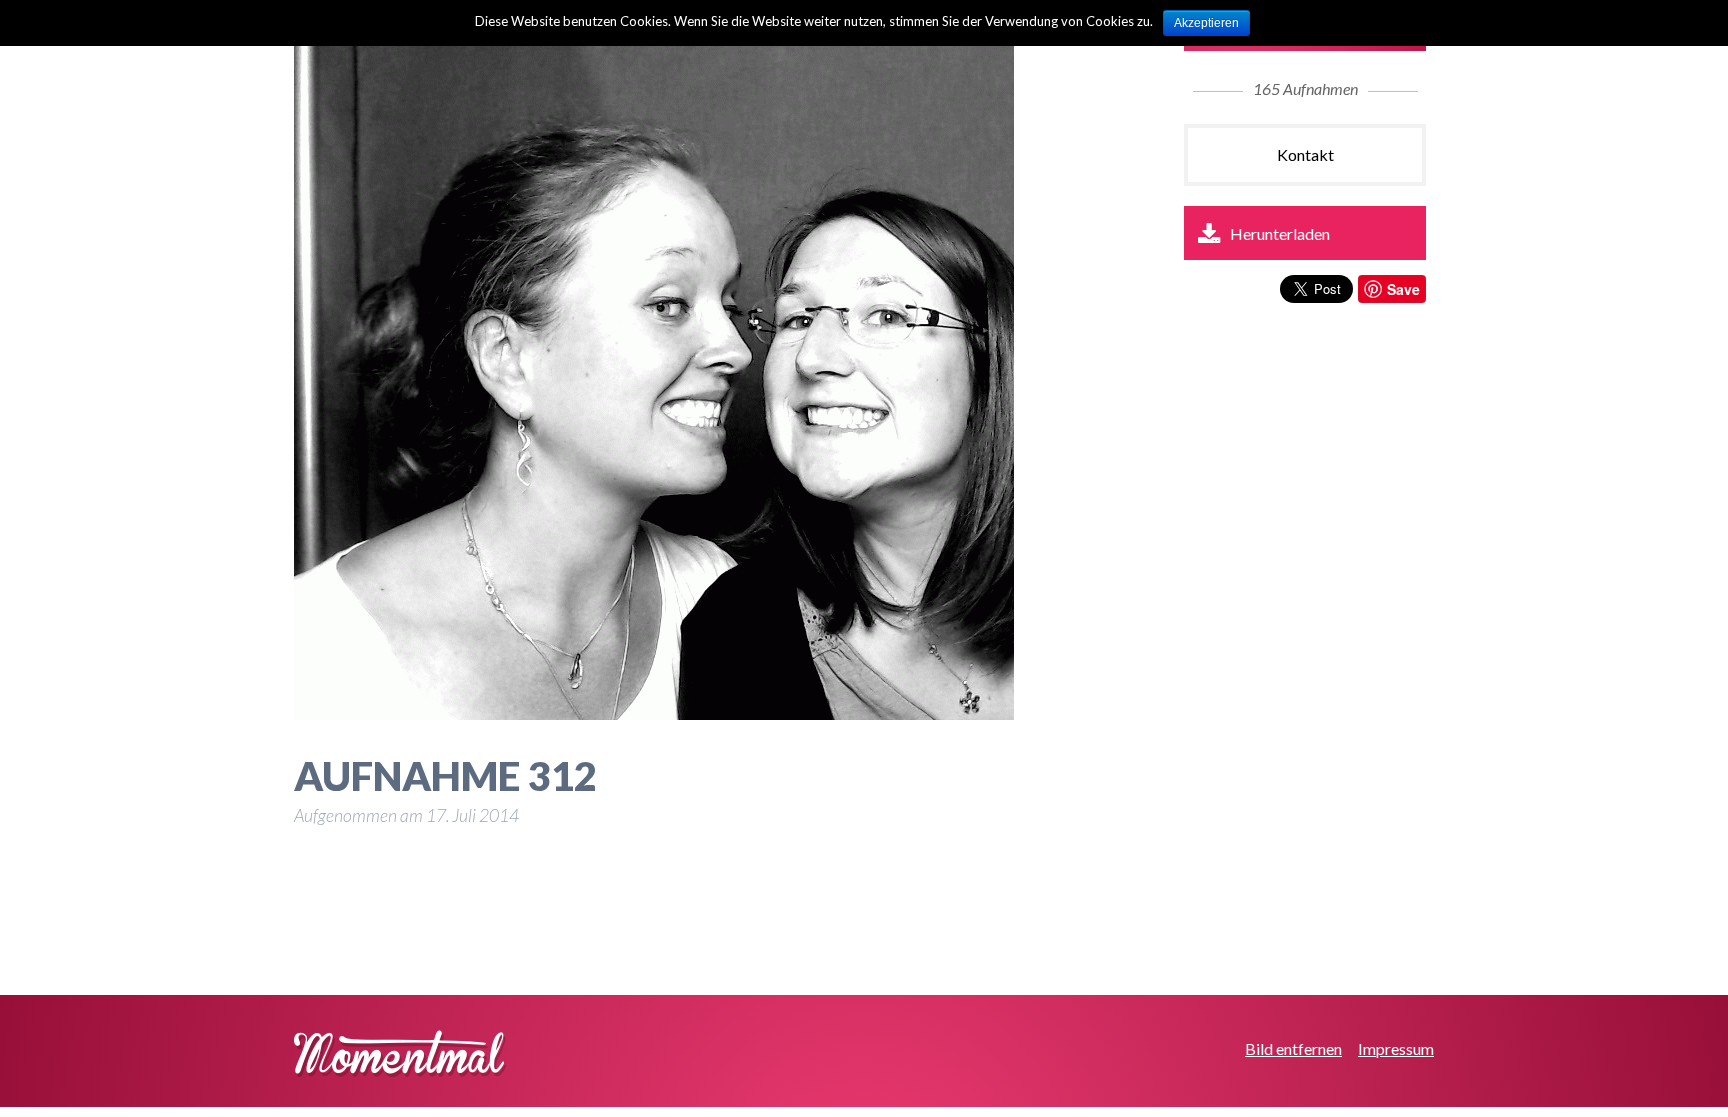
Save (1403, 289)
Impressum (1396, 1048)
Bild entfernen (1293, 1048)
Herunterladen (1280, 233)
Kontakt (1305, 154)
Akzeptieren (1206, 23)
